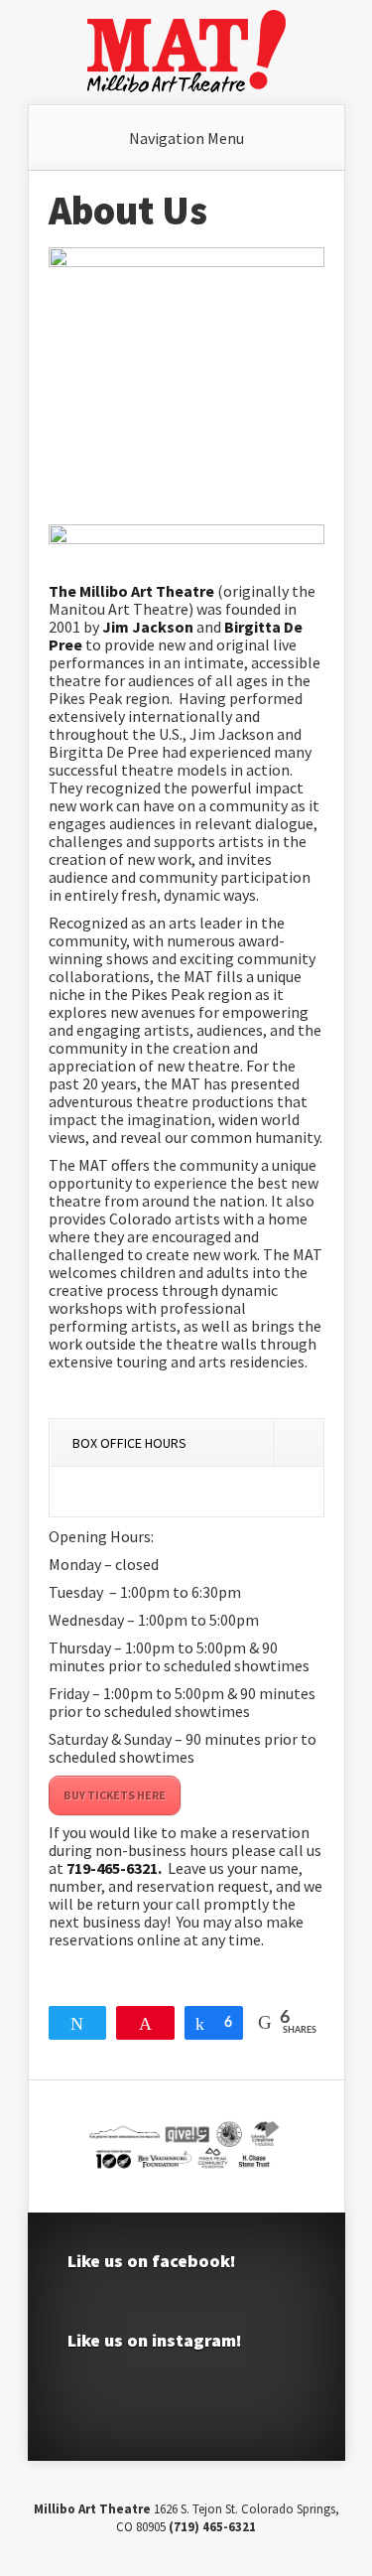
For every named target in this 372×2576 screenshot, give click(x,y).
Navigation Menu (186, 138)
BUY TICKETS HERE (115, 1795)
